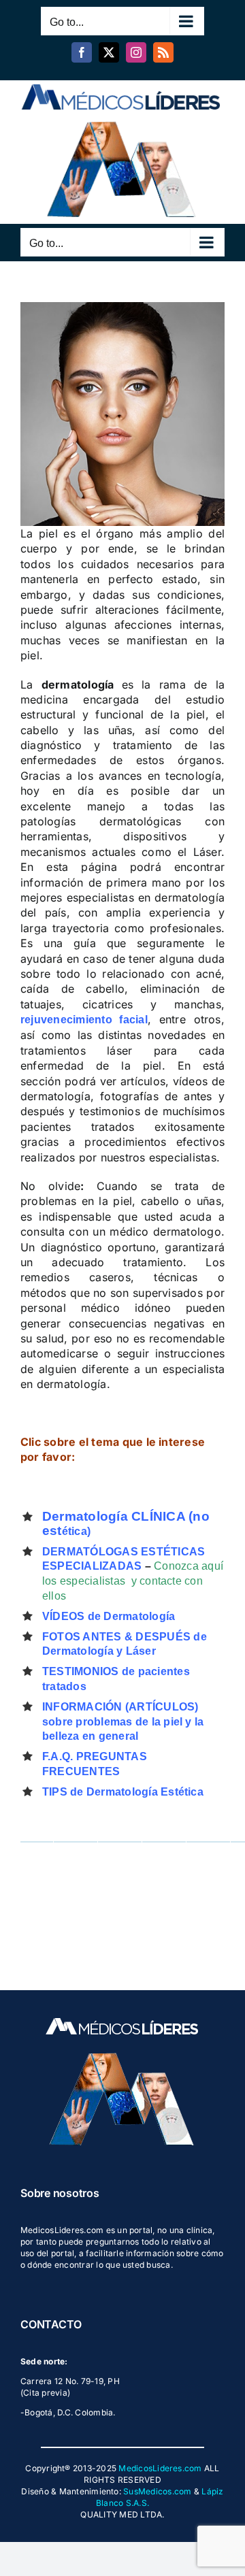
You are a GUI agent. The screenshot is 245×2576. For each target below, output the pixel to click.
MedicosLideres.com (160, 2468)
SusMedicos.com (157, 2491)
